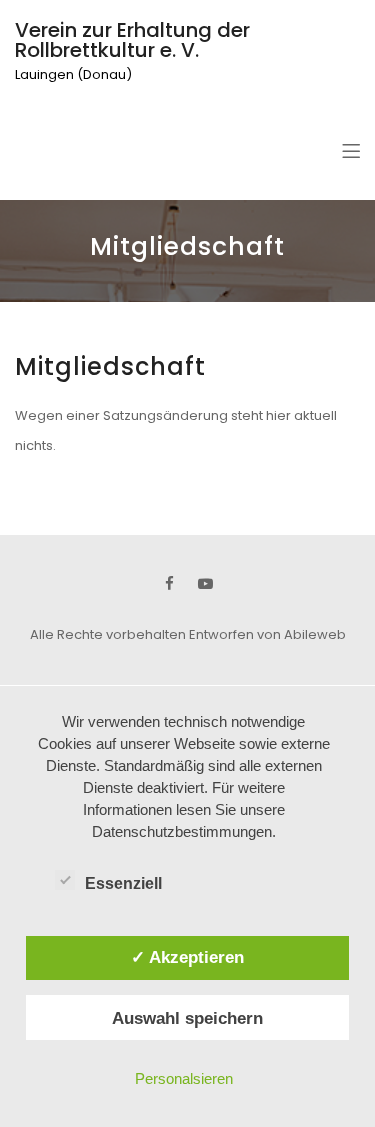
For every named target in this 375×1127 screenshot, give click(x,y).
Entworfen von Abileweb (267, 634)
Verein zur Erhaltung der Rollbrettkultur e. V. (132, 40)
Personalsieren (184, 1078)
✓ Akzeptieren (187, 957)
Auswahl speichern (187, 1018)
